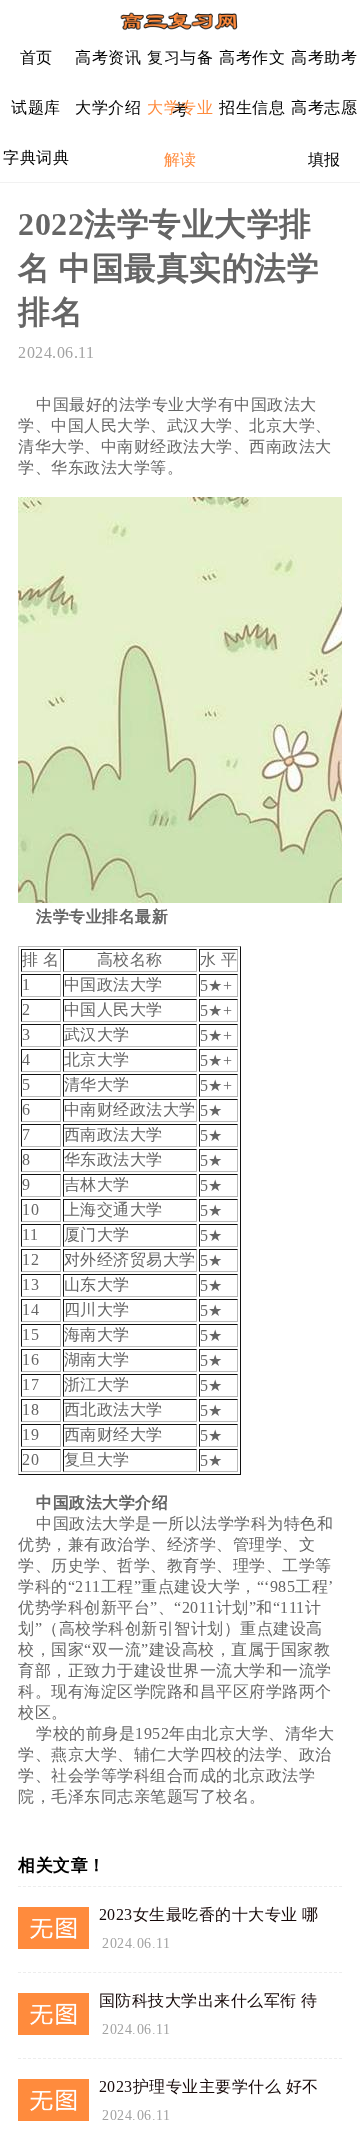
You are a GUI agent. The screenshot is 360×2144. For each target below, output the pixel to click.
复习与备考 (180, 65)
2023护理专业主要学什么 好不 (209, 2086)
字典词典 (36, 157)
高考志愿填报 (324, 115)
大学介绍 (108, 107)
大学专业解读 (180, 115)
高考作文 (252, 57)
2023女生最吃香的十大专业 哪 (209, 1914)
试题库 (36, 107)
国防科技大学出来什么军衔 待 (208, 2000)
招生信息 (252, 107)
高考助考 (324, 57)
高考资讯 (108, 57)
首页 (36, 57)
